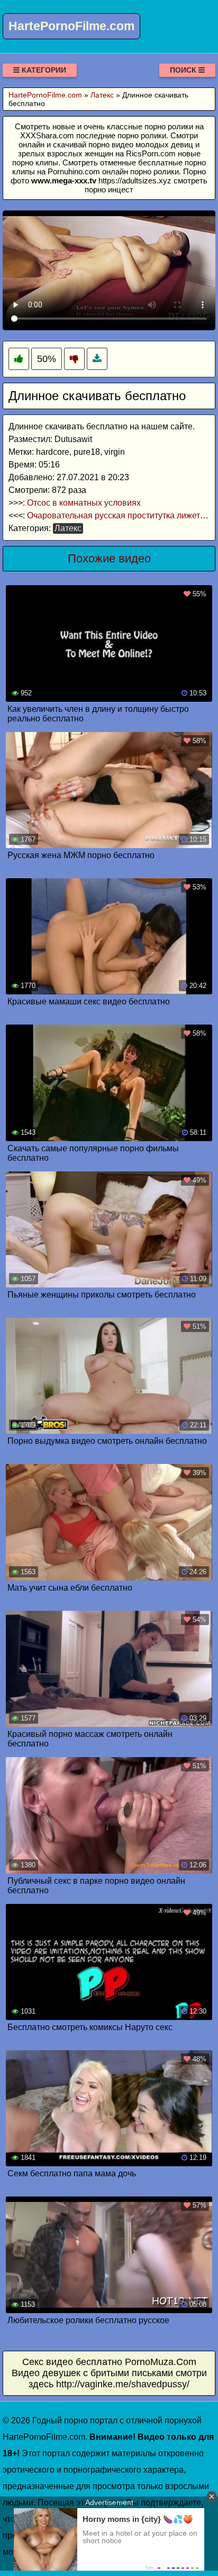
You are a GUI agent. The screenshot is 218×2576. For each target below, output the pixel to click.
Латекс (68, 528)
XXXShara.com (47, 135)
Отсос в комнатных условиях (84, 503)
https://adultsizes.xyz (135, 180)
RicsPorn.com (151, 153)
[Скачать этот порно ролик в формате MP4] (97, 359)
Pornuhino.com (74, 171)
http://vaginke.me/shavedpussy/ (123, 2384)
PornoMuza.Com (161, 2362)
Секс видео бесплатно (72, 2362)
